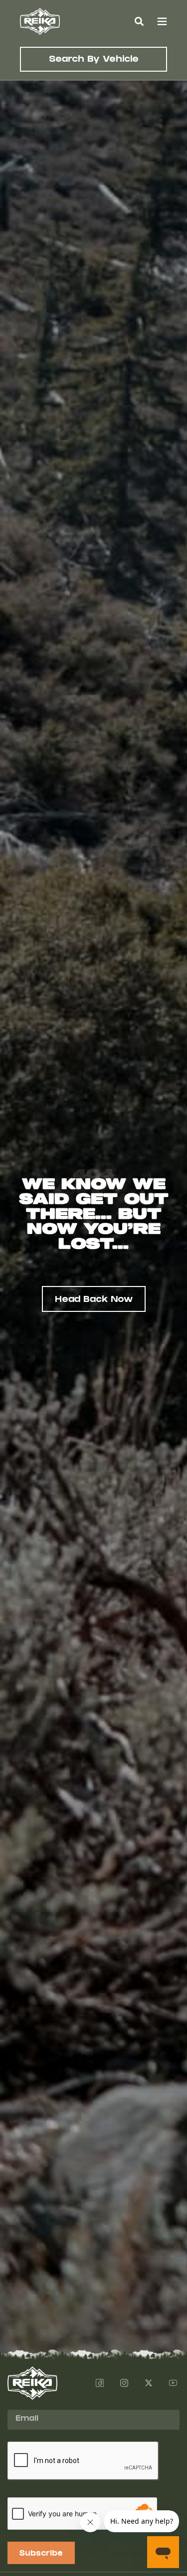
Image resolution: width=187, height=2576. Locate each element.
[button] (139, 21)
